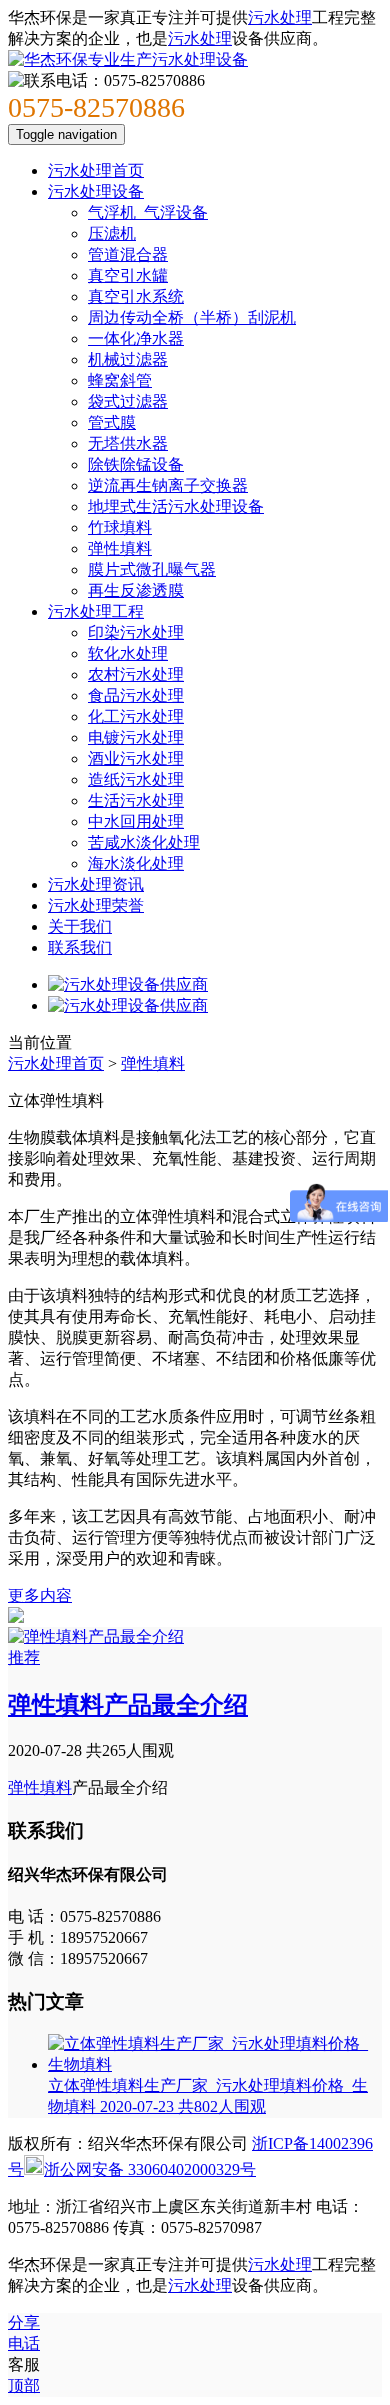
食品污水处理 (136, 695)
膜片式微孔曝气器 (152, 569)
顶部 (24, 2385)
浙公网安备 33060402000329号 (150, 2169)
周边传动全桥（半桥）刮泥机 (192, 317)
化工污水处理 (136, 716)
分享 (24, 2322)
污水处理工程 (96, 611)
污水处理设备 (96, 191)
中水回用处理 (136, 821)
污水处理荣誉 (96, 905)
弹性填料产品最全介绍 (128, 1705)
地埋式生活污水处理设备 (176, 506)
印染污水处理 (136, 632)
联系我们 (80, 947)
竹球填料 (120, 527)
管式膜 (112, 422)
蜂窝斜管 (120, 380)
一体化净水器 (136, 338)
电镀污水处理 (136, 737)
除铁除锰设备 (136, 464)
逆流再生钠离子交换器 (168, 485)
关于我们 (80, 926)
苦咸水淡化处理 (144, 842)
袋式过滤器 (128, 401)
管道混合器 (128, 254)
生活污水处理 (136, 800)
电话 (24, 2343)
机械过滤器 (128, 359)
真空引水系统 (136, 296)
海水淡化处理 (136, 863)
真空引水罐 (128, 275)
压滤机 (112, 233)
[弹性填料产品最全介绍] (96, 1636)
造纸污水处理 (136, 779)
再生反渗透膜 (136, 590)
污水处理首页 (96, 170)
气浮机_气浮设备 (148, 212)
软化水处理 (128, 653)
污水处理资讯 (96, 884)
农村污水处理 (136, 674)
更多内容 (40, 1595)
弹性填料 (120, 548)
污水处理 (280, 17)
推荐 (24, 1657)
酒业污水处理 (136, 758)
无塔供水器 (128, 443)
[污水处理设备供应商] (128, 984)
